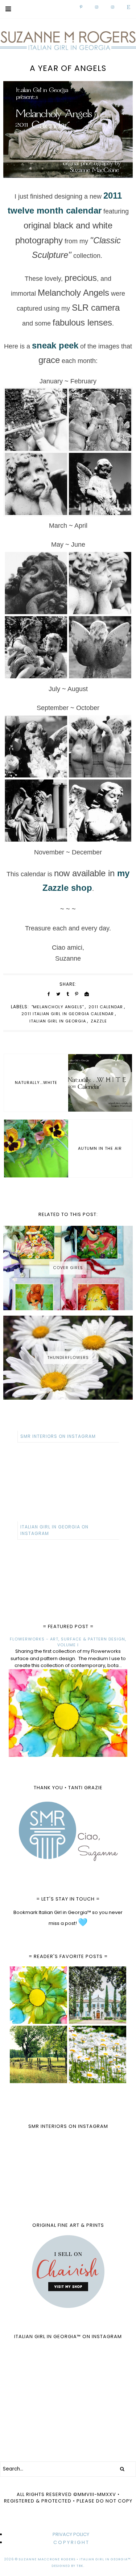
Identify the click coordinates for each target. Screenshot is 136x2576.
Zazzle (99, 1021)
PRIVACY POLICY (71, 2534)
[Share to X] (58, 994)
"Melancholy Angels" (58, 1007)
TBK (80, 2566)
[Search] (122, 2469)
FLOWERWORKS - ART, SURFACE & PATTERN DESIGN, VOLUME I (68, 1642)
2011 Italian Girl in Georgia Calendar (68, 1014)
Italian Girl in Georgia (58, 1021)
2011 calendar (106, 1007)
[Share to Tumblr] (68, 994)
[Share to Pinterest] (77, 994)
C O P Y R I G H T (71, 2542)
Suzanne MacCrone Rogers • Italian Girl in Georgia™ (75, 2559)
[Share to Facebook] (49, 994)
